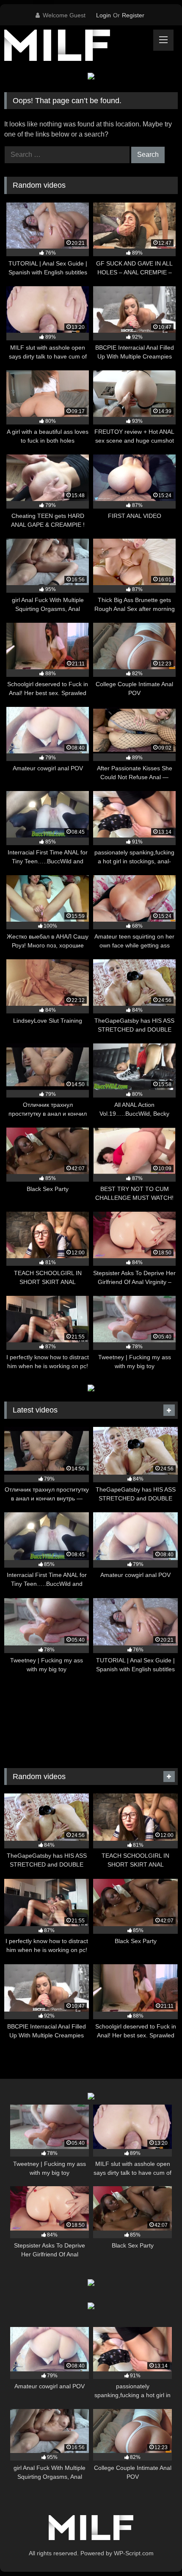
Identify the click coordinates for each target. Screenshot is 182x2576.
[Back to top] (156, 2551)
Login (103, 15)
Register (133, 15)
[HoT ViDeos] (74, 47)
